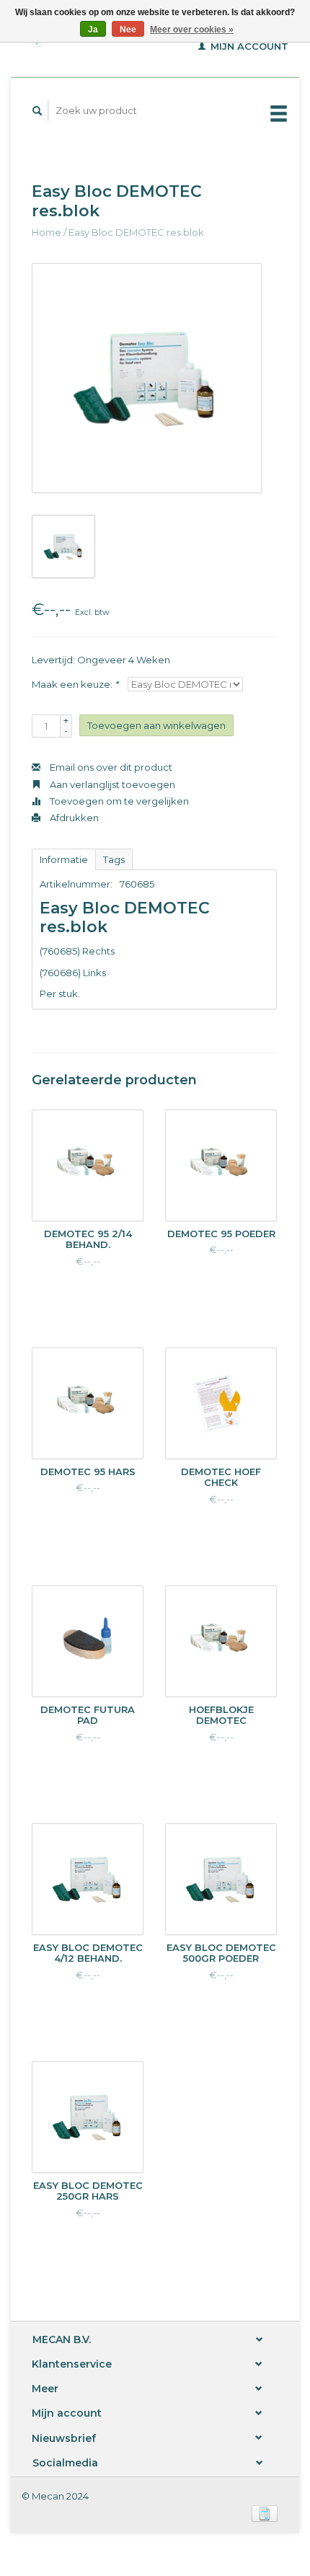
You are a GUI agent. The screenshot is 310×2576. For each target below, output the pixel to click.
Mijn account (248, 46)
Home (46, 232)
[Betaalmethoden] (265, 2513)
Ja (93, 30)
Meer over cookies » (192, 30)
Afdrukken (73, 818)
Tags (114, 859)
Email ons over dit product (110, 767)
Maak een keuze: (75, 684)
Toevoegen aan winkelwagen (156, 725)
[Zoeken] (37, 111)
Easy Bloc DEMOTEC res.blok (136, 232)
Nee (128, 30)
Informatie (64, 859)
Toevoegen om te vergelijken (118, 801)
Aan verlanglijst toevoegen (111, 784)
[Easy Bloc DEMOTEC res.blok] (147, 378)
